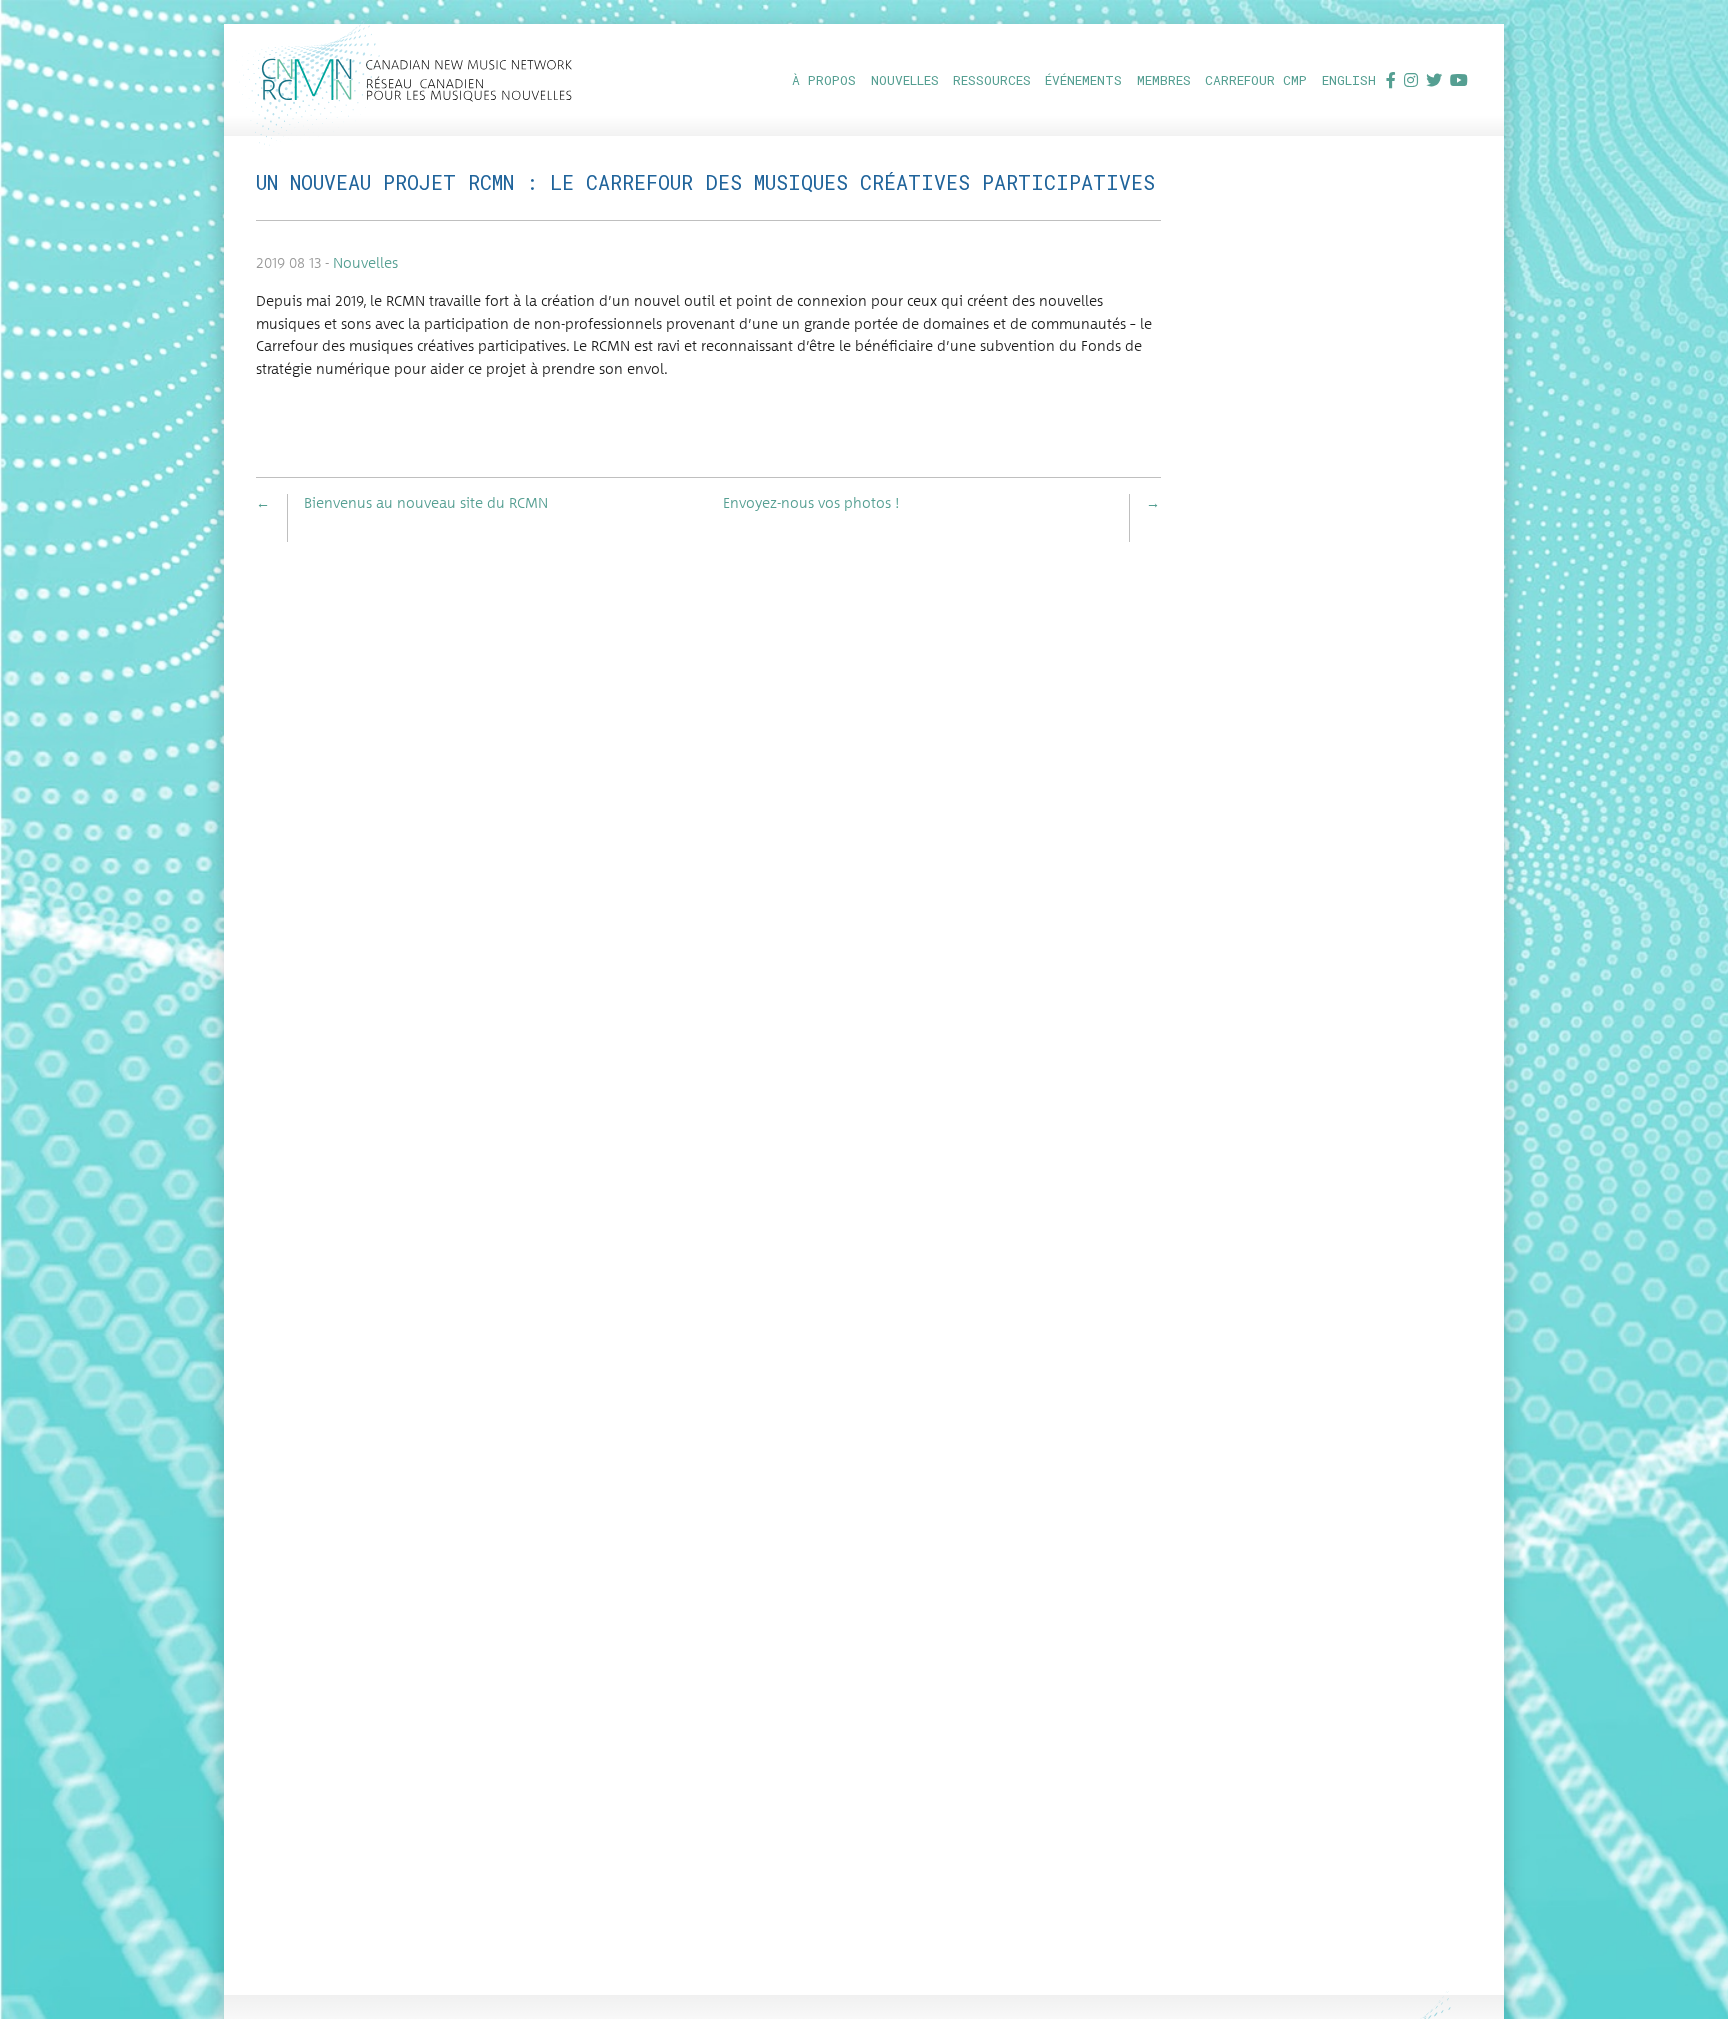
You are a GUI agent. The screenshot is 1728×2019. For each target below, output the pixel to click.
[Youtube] (1459, 79)
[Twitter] (1434, 79)
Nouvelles (365, 264)
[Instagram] (1411, 79)
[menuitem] (823, 79)
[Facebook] (1391, 79)
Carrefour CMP (1256, 80)
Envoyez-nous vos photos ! (811, 504)
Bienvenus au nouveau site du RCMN (426, 504)
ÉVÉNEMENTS (1083, 80)
